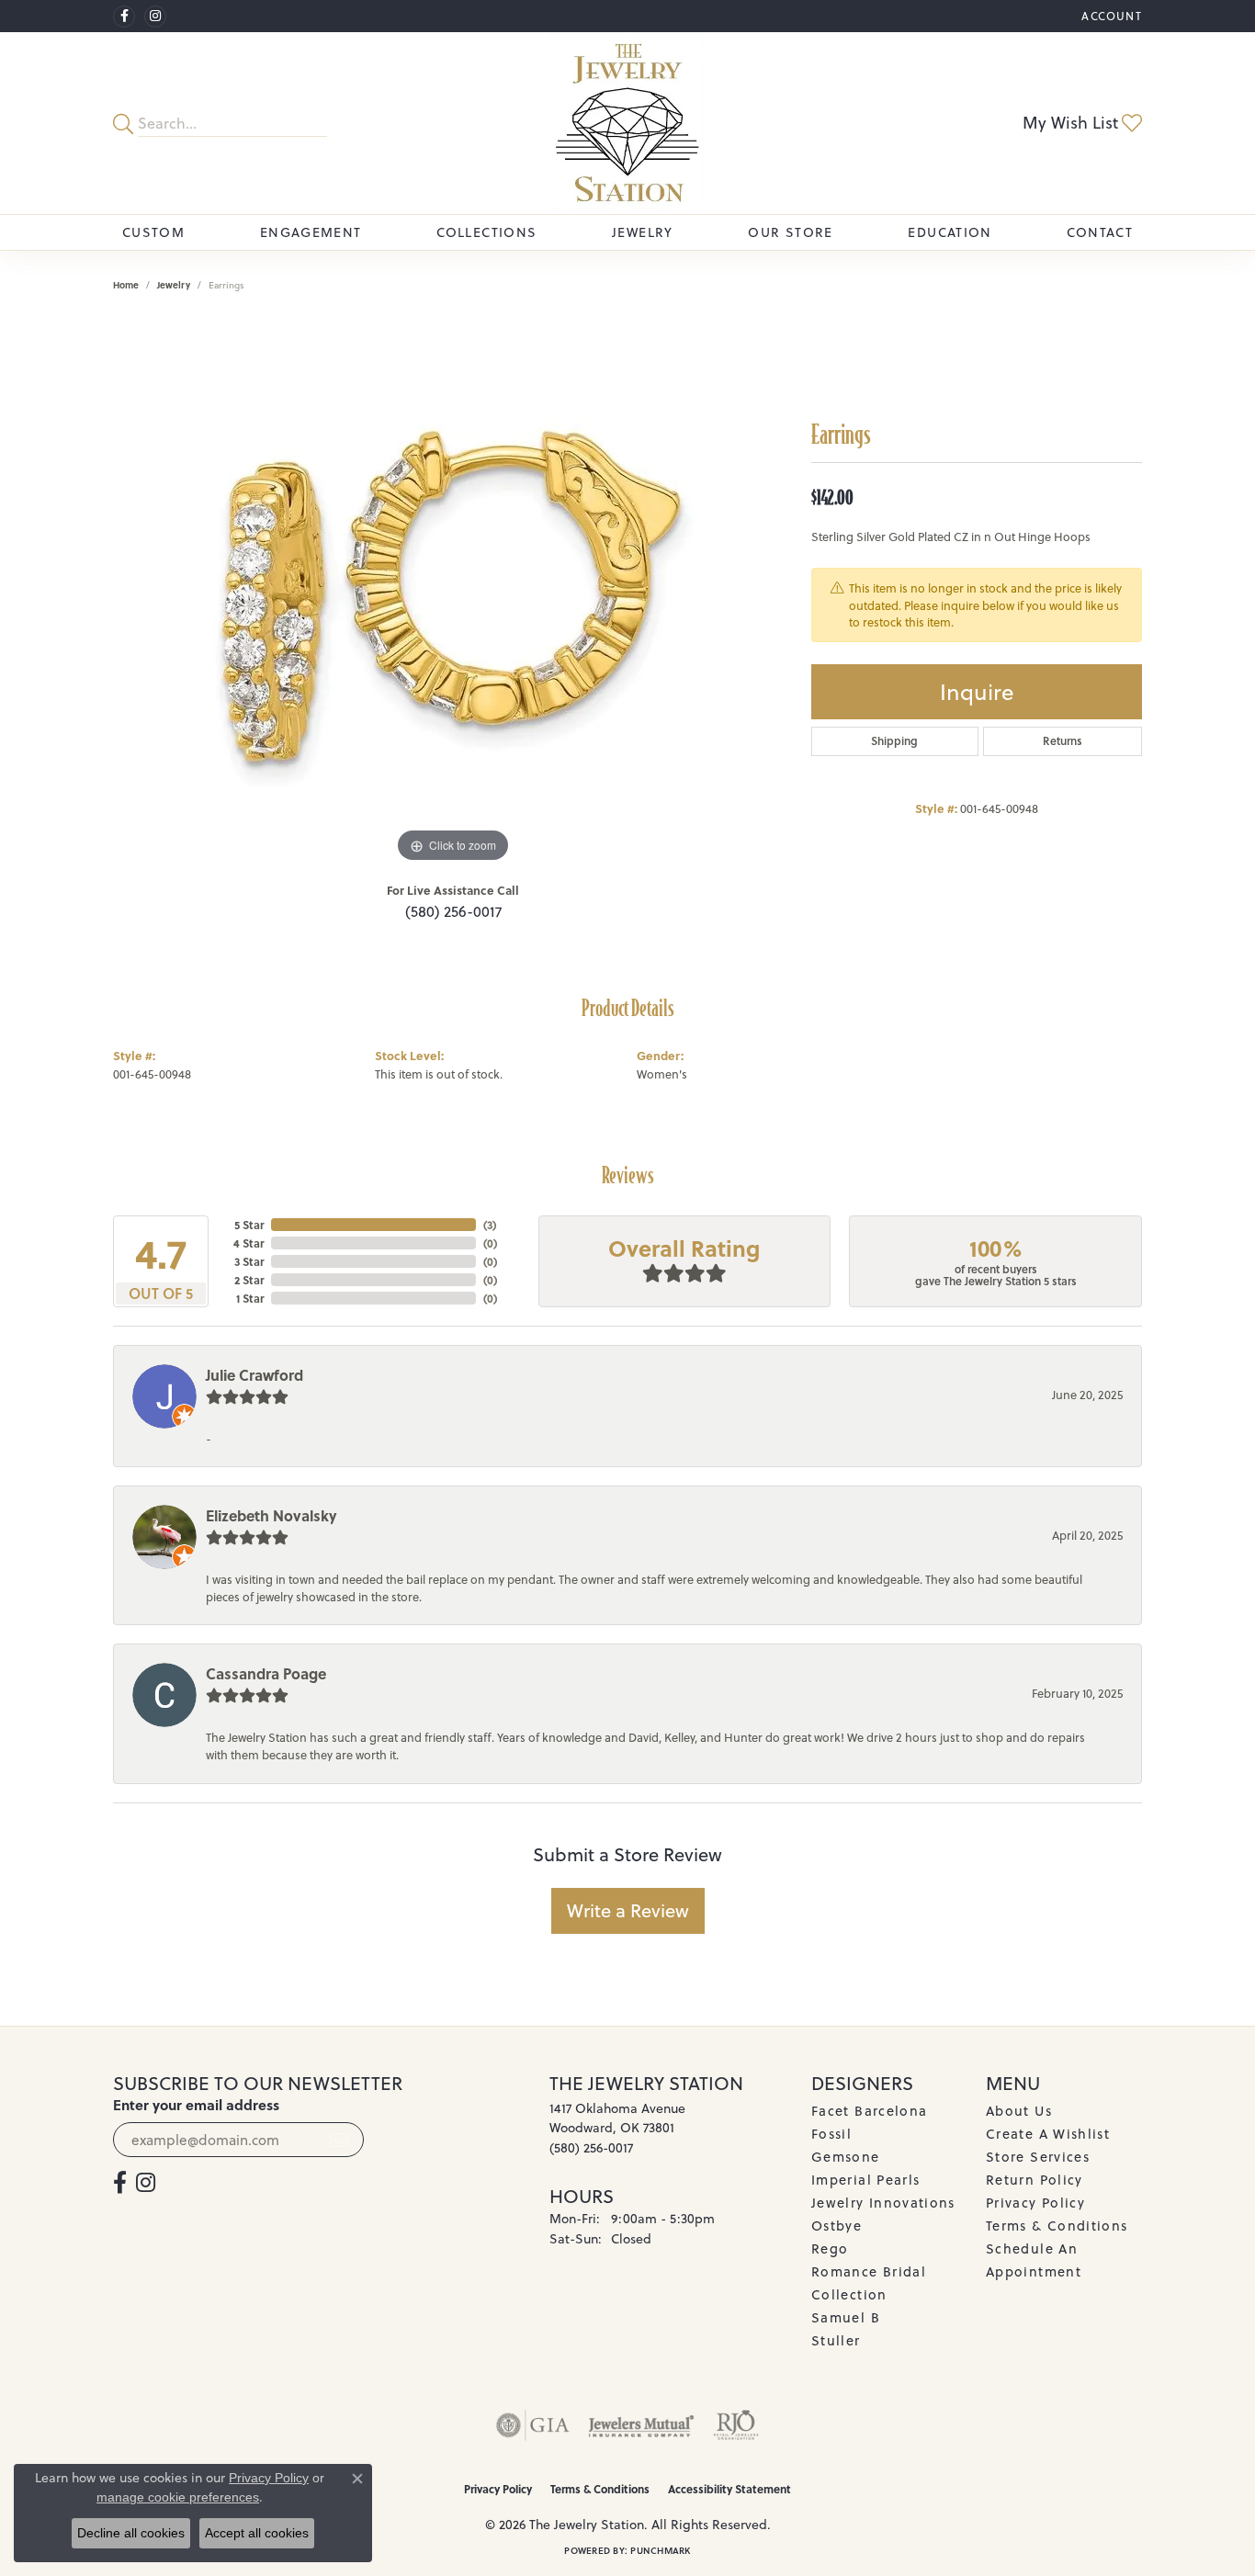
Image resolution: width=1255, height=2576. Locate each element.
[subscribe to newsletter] (339, 2140)
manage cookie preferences (178, 2497)
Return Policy (1035, 2180)
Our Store (790, 232)
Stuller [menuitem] (836, 2340)
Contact (1100, 232)
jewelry (174, 285)
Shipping (894, 741)
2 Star (249, 1280)
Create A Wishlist (1048, 2134)
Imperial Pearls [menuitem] (865, 2180)
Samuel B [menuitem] (846, 2317)
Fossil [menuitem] (831, 2134)
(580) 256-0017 (453, 911)
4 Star (249, 1243)
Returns (1063, 741)
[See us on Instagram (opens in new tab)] (155, 17)
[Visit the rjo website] (736, 2425)
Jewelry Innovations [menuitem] (883, 2203)
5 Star (249, 1225)
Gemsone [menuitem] (846, 2157)
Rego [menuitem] (830, 2248)
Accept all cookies (257, 2533)
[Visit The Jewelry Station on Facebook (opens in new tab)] (124, 17)
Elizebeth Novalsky (271, 1515)
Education (950, 232)
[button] (1110, 16)
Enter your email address (196, 2105)
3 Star (249, 1261)
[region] (453, 592)
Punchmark (660, 2550)
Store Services (1038, 2157)
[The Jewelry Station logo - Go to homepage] (628, 123)
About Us (1019, 2111)
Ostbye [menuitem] (837, 2226)
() (490, 1225)
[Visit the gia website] (533, 2425)
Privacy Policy (1035, 2203)
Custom (153, 232)
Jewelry (643, 232)
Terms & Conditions (1057, 2226)
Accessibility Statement (729, 2489)
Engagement (311, 232)
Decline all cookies (131, 2533)
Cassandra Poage (266, 1673)
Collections (486, 232)
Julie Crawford (254, 1375)
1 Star (250, 1298)
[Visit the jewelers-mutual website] (641, 2425)
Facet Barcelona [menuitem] (869, 2111)
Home (126, 285)
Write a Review (628, 1910)
